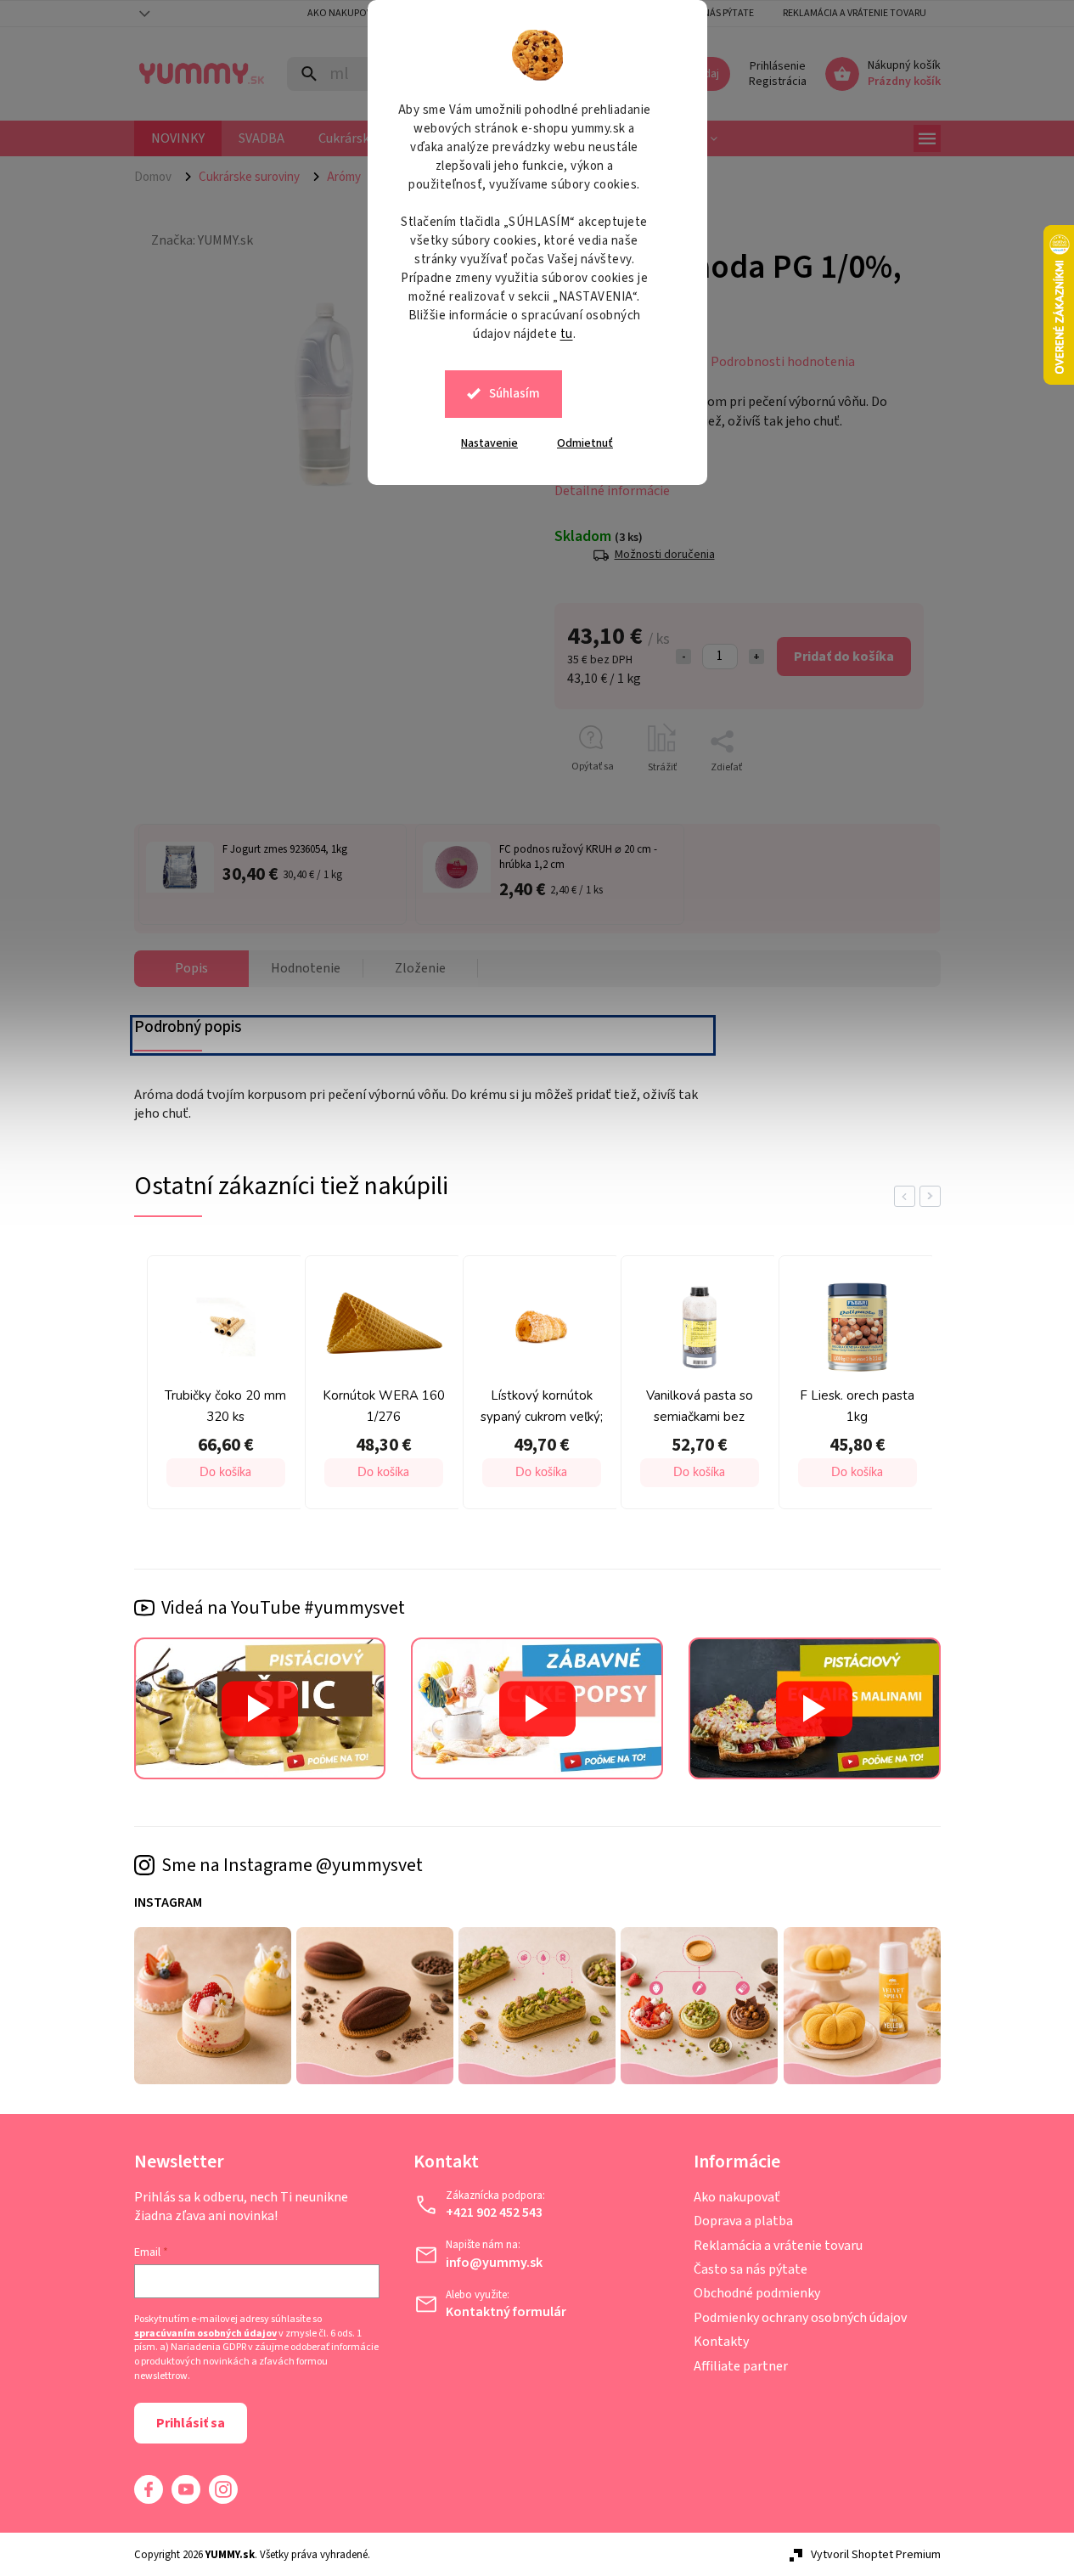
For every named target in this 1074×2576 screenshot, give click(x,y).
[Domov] (160, 177)
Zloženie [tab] (420, 968)
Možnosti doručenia (665, 555)
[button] (226, 1473)
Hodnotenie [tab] (306, 968)
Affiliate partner (741, 2366)
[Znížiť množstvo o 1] (683, 657)
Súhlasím (515, 394)
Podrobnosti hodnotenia (783, 362)
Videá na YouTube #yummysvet (283, 1608)
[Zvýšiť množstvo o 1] (756, 657)
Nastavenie (489, 443)
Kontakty (721, 2342)
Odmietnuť (585, 443)
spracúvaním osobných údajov (205, 2334)
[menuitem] (178, 138)
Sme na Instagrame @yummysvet (292, 1865)
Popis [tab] (191, 968)
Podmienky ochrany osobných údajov (800, 2318)
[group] (222, 1387)
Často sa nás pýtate (751, 2269)
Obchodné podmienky (757, 2293)
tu (567, 334)
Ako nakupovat (345, 13)
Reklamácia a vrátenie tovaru (855, 13)
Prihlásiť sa (191, 2423)
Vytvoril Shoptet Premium (876, 2555)
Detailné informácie (612, 491)
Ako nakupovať (737, 2197)
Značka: (202, 240)
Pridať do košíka (844, 657)
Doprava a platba (743, 2221)
